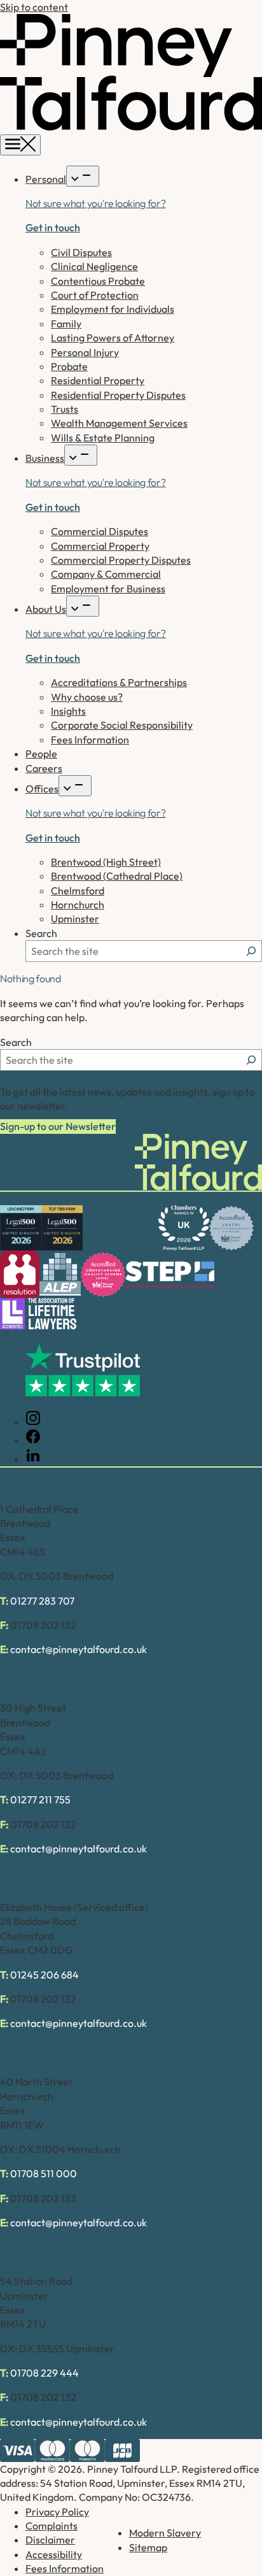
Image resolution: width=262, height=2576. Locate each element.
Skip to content (34, 7)
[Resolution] (20, 1274)
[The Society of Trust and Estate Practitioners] (170, 1275)
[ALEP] (60, 1274)
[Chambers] (184, 1228)
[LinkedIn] (33, 1459)
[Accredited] (231, 1228)
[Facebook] (33, 1440)
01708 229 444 (45, 2373)
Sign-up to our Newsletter (58, 1126)
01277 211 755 (40, 1800)
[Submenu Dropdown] (83, 176)
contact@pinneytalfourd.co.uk (79, 1649)
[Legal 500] (21, 1228)
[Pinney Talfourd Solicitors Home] (131, 127)
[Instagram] (33, 1422)
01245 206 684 (45, 1975)
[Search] (251, 951)
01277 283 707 (42, 1601)
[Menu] (20, 145)
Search (41, 933)
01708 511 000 (44, 2173)
